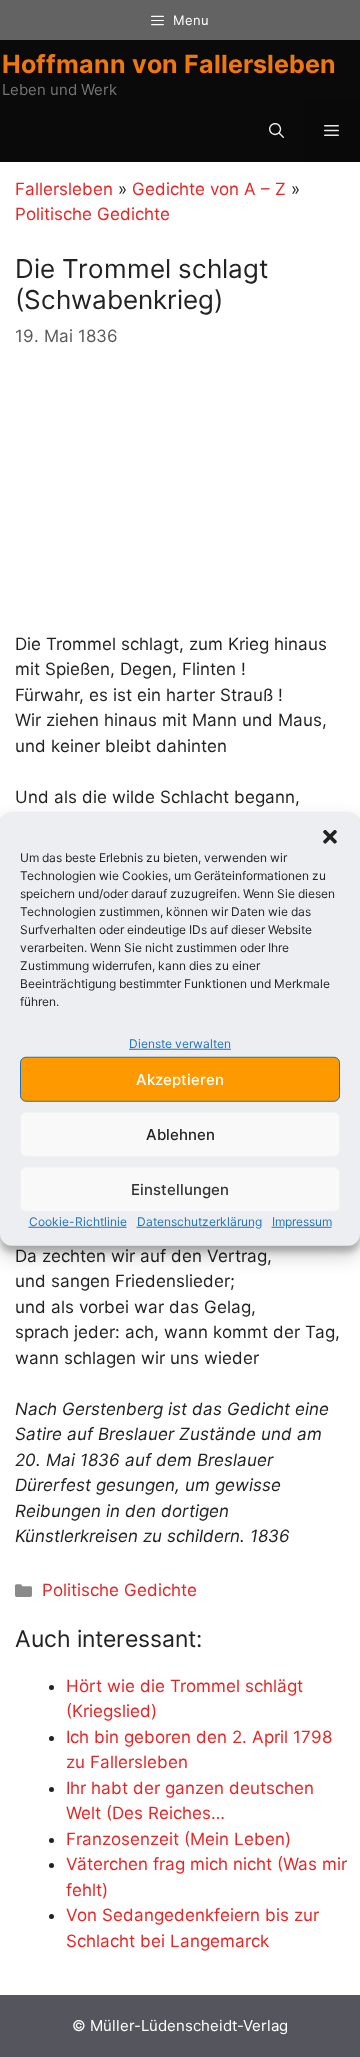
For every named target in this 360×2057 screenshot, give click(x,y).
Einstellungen (180, 1188)
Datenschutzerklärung (199, 1221)
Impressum (302, 1221)
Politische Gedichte (92, 214)
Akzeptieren (180, 1078)
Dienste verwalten (180, 1042)
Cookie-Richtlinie (78, 1221)
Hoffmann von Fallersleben (169, 64)
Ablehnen (180, 1133)
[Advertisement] (165, 491)
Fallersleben (64, 189)
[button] (330, 836)
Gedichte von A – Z (209, 189)
